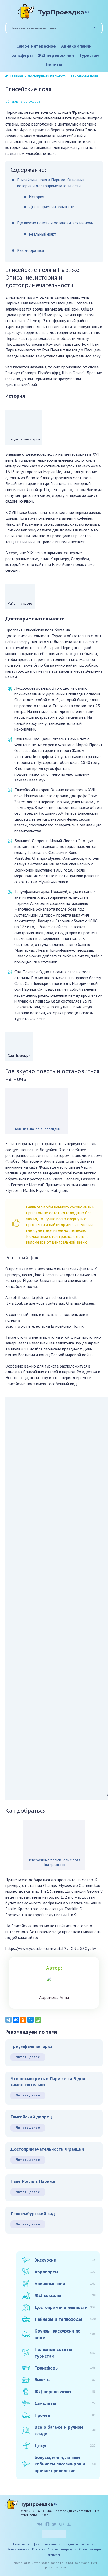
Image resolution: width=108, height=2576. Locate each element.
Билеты (54, 64)
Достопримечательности (47, 76)
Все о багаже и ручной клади (65, 2430)
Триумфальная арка (31, 2046)
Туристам (89, 55)
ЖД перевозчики (56, 55)
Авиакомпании (76, 46)
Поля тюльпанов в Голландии (37, 1129)
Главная (17, 76)
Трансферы (21, 55)
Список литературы (62, 2549)
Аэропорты (65, 2272)
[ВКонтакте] (16, 2020)
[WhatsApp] (38, 2020)
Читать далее (28, 2057)
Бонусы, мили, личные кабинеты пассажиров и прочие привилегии (65, 2464)
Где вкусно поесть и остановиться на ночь (55, 223)
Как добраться (30, 250)
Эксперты (54, 2555)
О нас (83, 2549)
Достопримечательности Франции (47, 2149)
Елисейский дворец (31, 2117)
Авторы (96, 2549)
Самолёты (65, 2403)
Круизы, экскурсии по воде (65, 2334)
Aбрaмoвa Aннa (54, 1997)
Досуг (65, 2445)
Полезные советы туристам (65, 2352)
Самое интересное (36, 46)
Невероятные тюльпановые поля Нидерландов (54, 1862)
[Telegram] (8, 2020)
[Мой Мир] (30, 2020)
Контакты (39, 2549)
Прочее (65, 2415)
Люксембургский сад (33, 2213)
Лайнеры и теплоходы (65, 2319)
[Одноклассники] (23, 2020)
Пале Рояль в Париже (33, 2181)
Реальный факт (42, 234)
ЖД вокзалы (65, 2295)
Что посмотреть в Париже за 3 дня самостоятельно (48, 2082)
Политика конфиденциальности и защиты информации (54, 2544)
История (36, 197)
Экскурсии (65, 2260)
